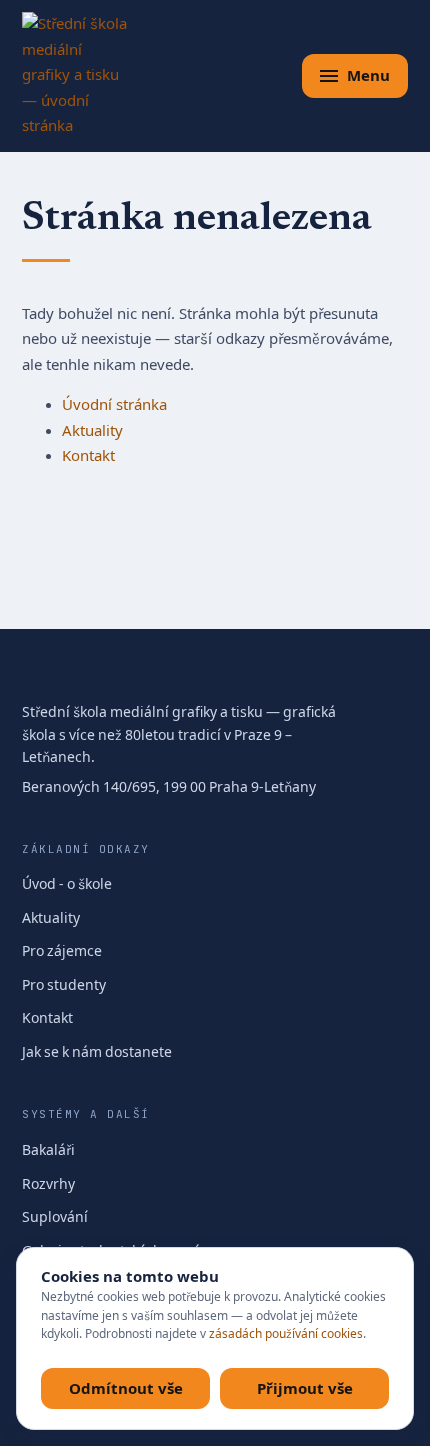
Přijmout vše (305, 1388)
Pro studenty (64, 985)
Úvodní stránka (114, 405)
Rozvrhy (48, 1184)
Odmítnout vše (126, 1388)
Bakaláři (48, 1150)
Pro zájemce (62, 951)
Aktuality (92, 431)
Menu (368, 75)
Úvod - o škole (67, 884)
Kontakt (88, 456)
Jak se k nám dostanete (97, 1052)
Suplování (55, 1217)
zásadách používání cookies (286, 1334)
